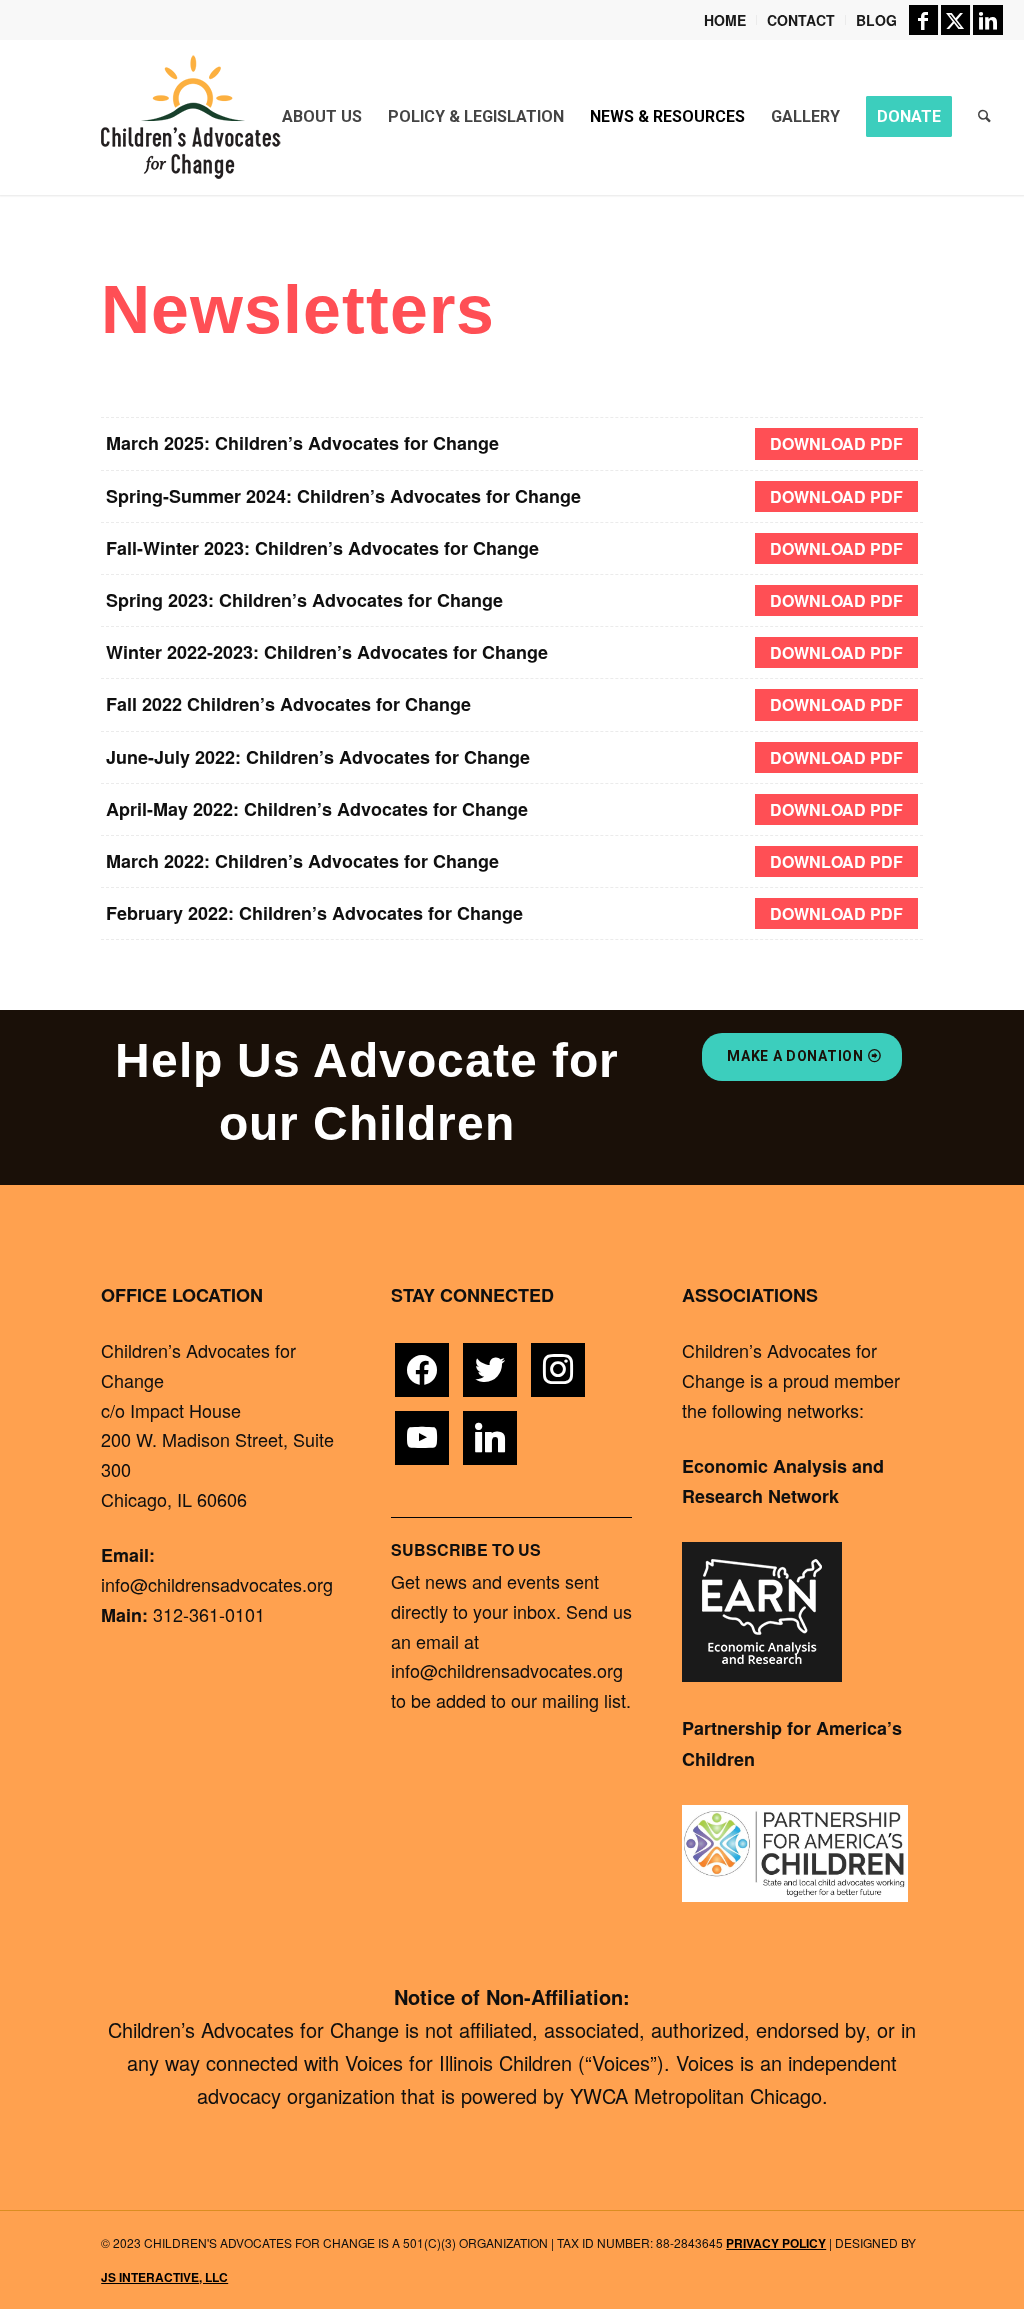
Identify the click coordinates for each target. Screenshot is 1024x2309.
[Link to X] (955, 20)
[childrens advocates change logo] (190, 117)
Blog (876, 20)
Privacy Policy (776, 2243)
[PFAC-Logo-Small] (795, 1853)
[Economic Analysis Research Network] (762, 1612)
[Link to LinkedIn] (988, 20)
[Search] (984, 117)
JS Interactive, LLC (164, 2277)
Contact (801, 20)
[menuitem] (725, 20)
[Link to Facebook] (923, 20)
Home (725, 20)
